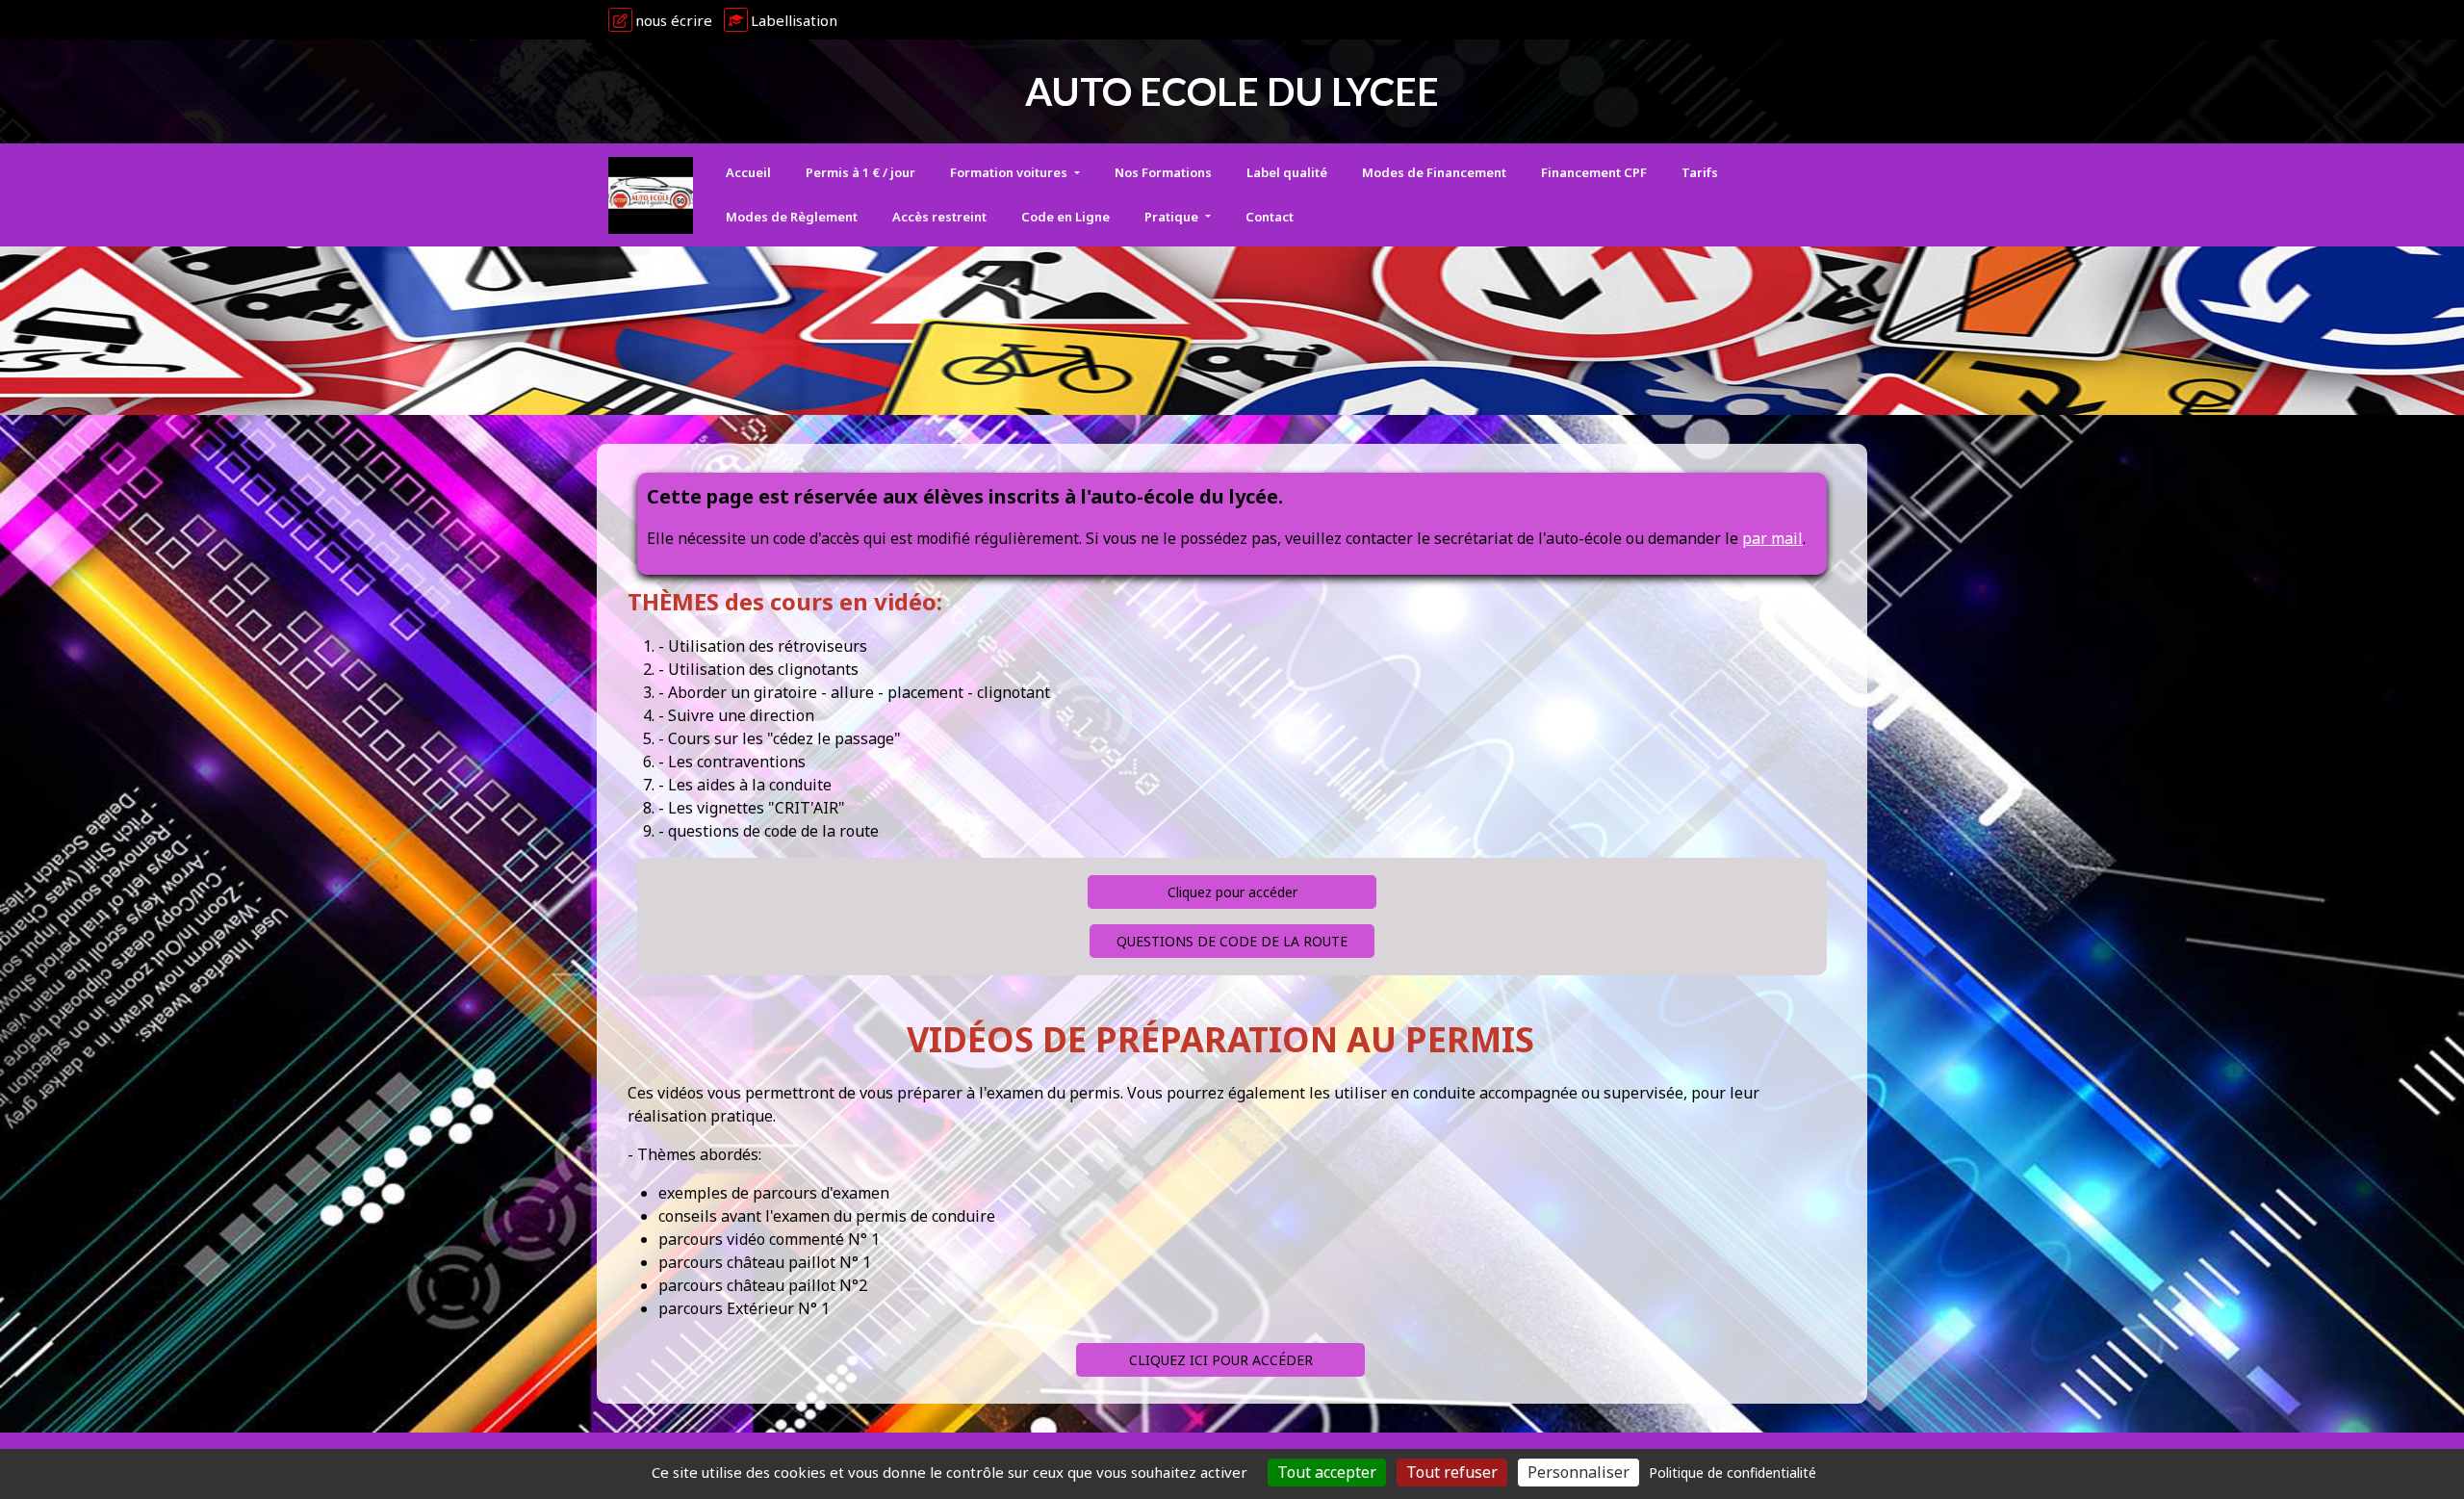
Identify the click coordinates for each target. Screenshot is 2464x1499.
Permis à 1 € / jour (860, 172)
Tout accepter (1327, 1472)
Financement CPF (1594, 172)
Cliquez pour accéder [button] (1232, 892)
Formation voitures (1010, 172)
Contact (1270, 217)
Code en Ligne (1065, 217)
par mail (1772, 538)
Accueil (748, 172)
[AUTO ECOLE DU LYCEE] (651, 195)
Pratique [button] (1173, 217)
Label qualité (1287, 172)
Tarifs (1700, 172)
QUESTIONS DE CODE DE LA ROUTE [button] (1232, 941)
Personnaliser (1578, 1472)
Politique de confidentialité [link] (1732, 1473)
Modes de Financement (1434, 172)
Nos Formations (1163, 172)
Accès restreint (939, 217)
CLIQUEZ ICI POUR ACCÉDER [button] (1221, 1360)
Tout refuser (1452, 1472)
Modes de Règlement (792, 217)
